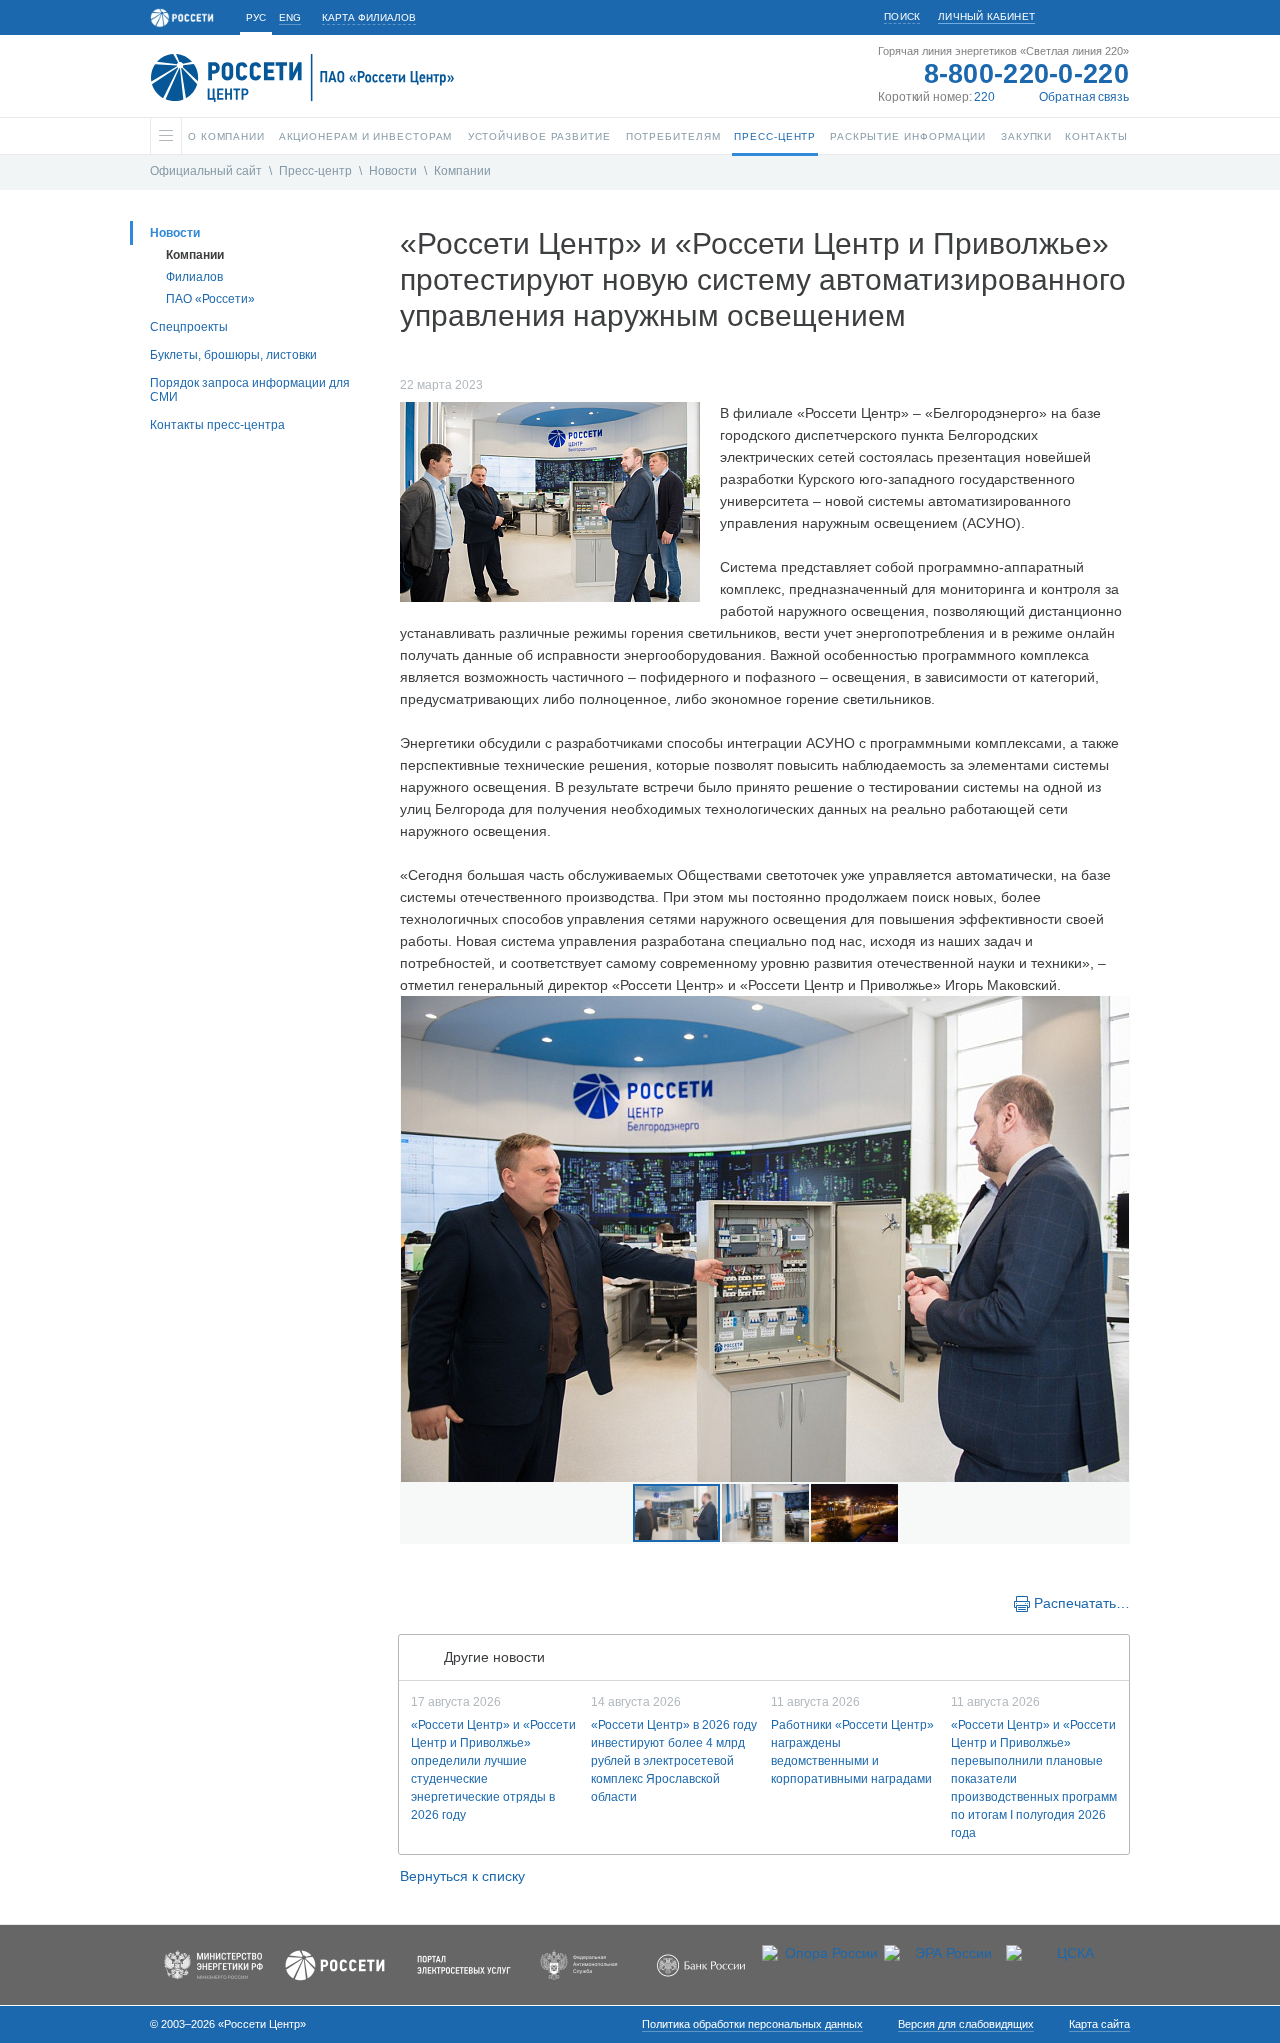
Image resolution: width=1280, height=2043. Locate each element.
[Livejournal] (452, 1602)
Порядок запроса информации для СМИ (250, 390)
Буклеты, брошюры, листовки (233, 355)
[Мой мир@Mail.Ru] (472, 1602)
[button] (418, 1239)
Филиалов (194, 277)
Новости (393, 171)
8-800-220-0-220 (1027, 74)
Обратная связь (1084, 97)
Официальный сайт (206, 171)
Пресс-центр (315, 171)
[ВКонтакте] (432, 1602)
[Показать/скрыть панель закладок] (410, 1602)
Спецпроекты (189, 327)
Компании (462, 171)
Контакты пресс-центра (217, 425)
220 (984, 97)
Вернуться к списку (462, 1876)
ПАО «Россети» (210, 299)
